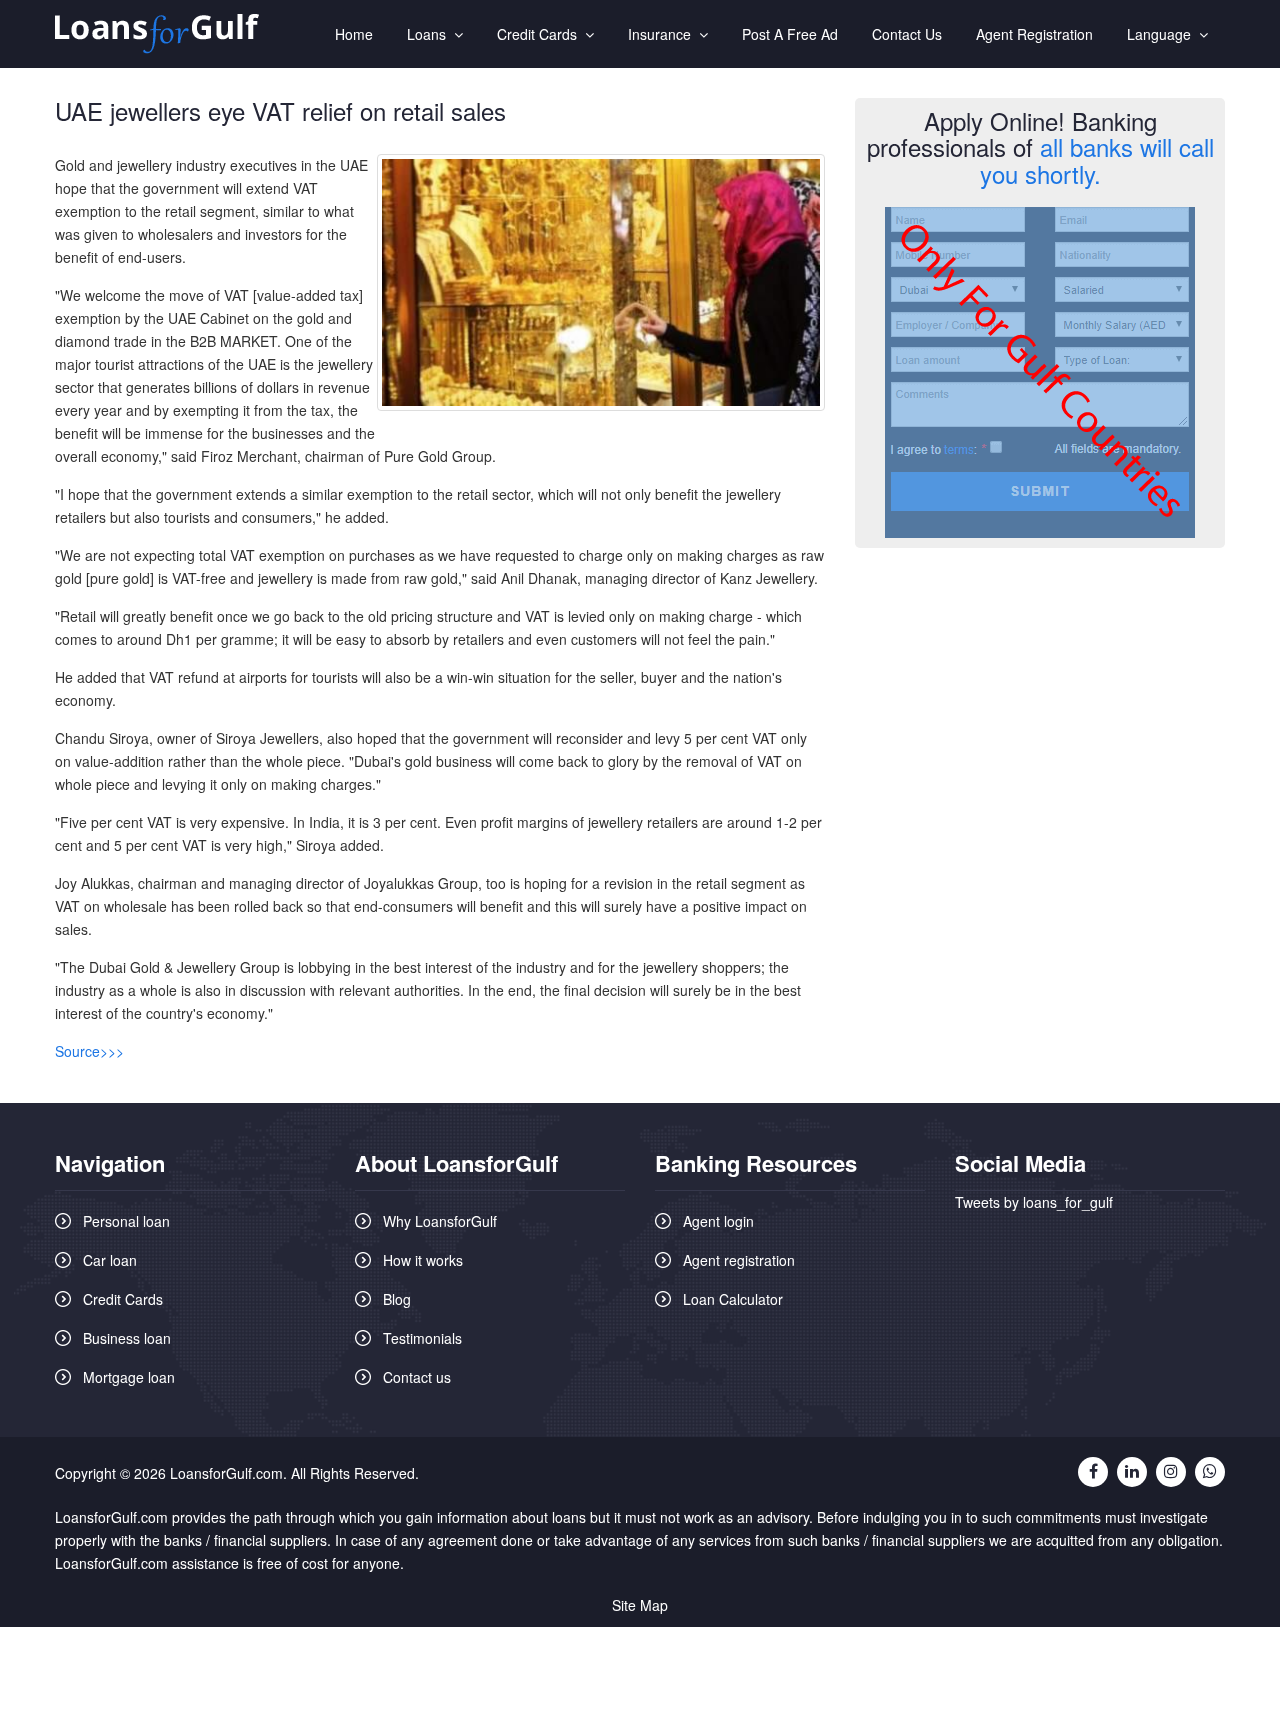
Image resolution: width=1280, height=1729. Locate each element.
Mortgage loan (129, 1377)
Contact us (417, 1377)
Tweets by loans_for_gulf (1034, 1202)
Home (354, 34)
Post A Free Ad (790, 34)
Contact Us (907, 34)
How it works (423, 1260)
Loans (430, 34)
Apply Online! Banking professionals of (1040, 147)
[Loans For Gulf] (157, 34)
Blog (397, 1299)
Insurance (663, 34)
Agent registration (739, 1260)
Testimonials (422, 1338)
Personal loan (126, 1221)
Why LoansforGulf (440, 1221)
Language (1163, 34)
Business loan (127, 1338)
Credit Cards (541, 34)
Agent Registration (1034, 34)
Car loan (110, 1260)
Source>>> (89, 1051)
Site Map (640, 1605)
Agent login (718, 1221)
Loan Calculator (733, 1299)
